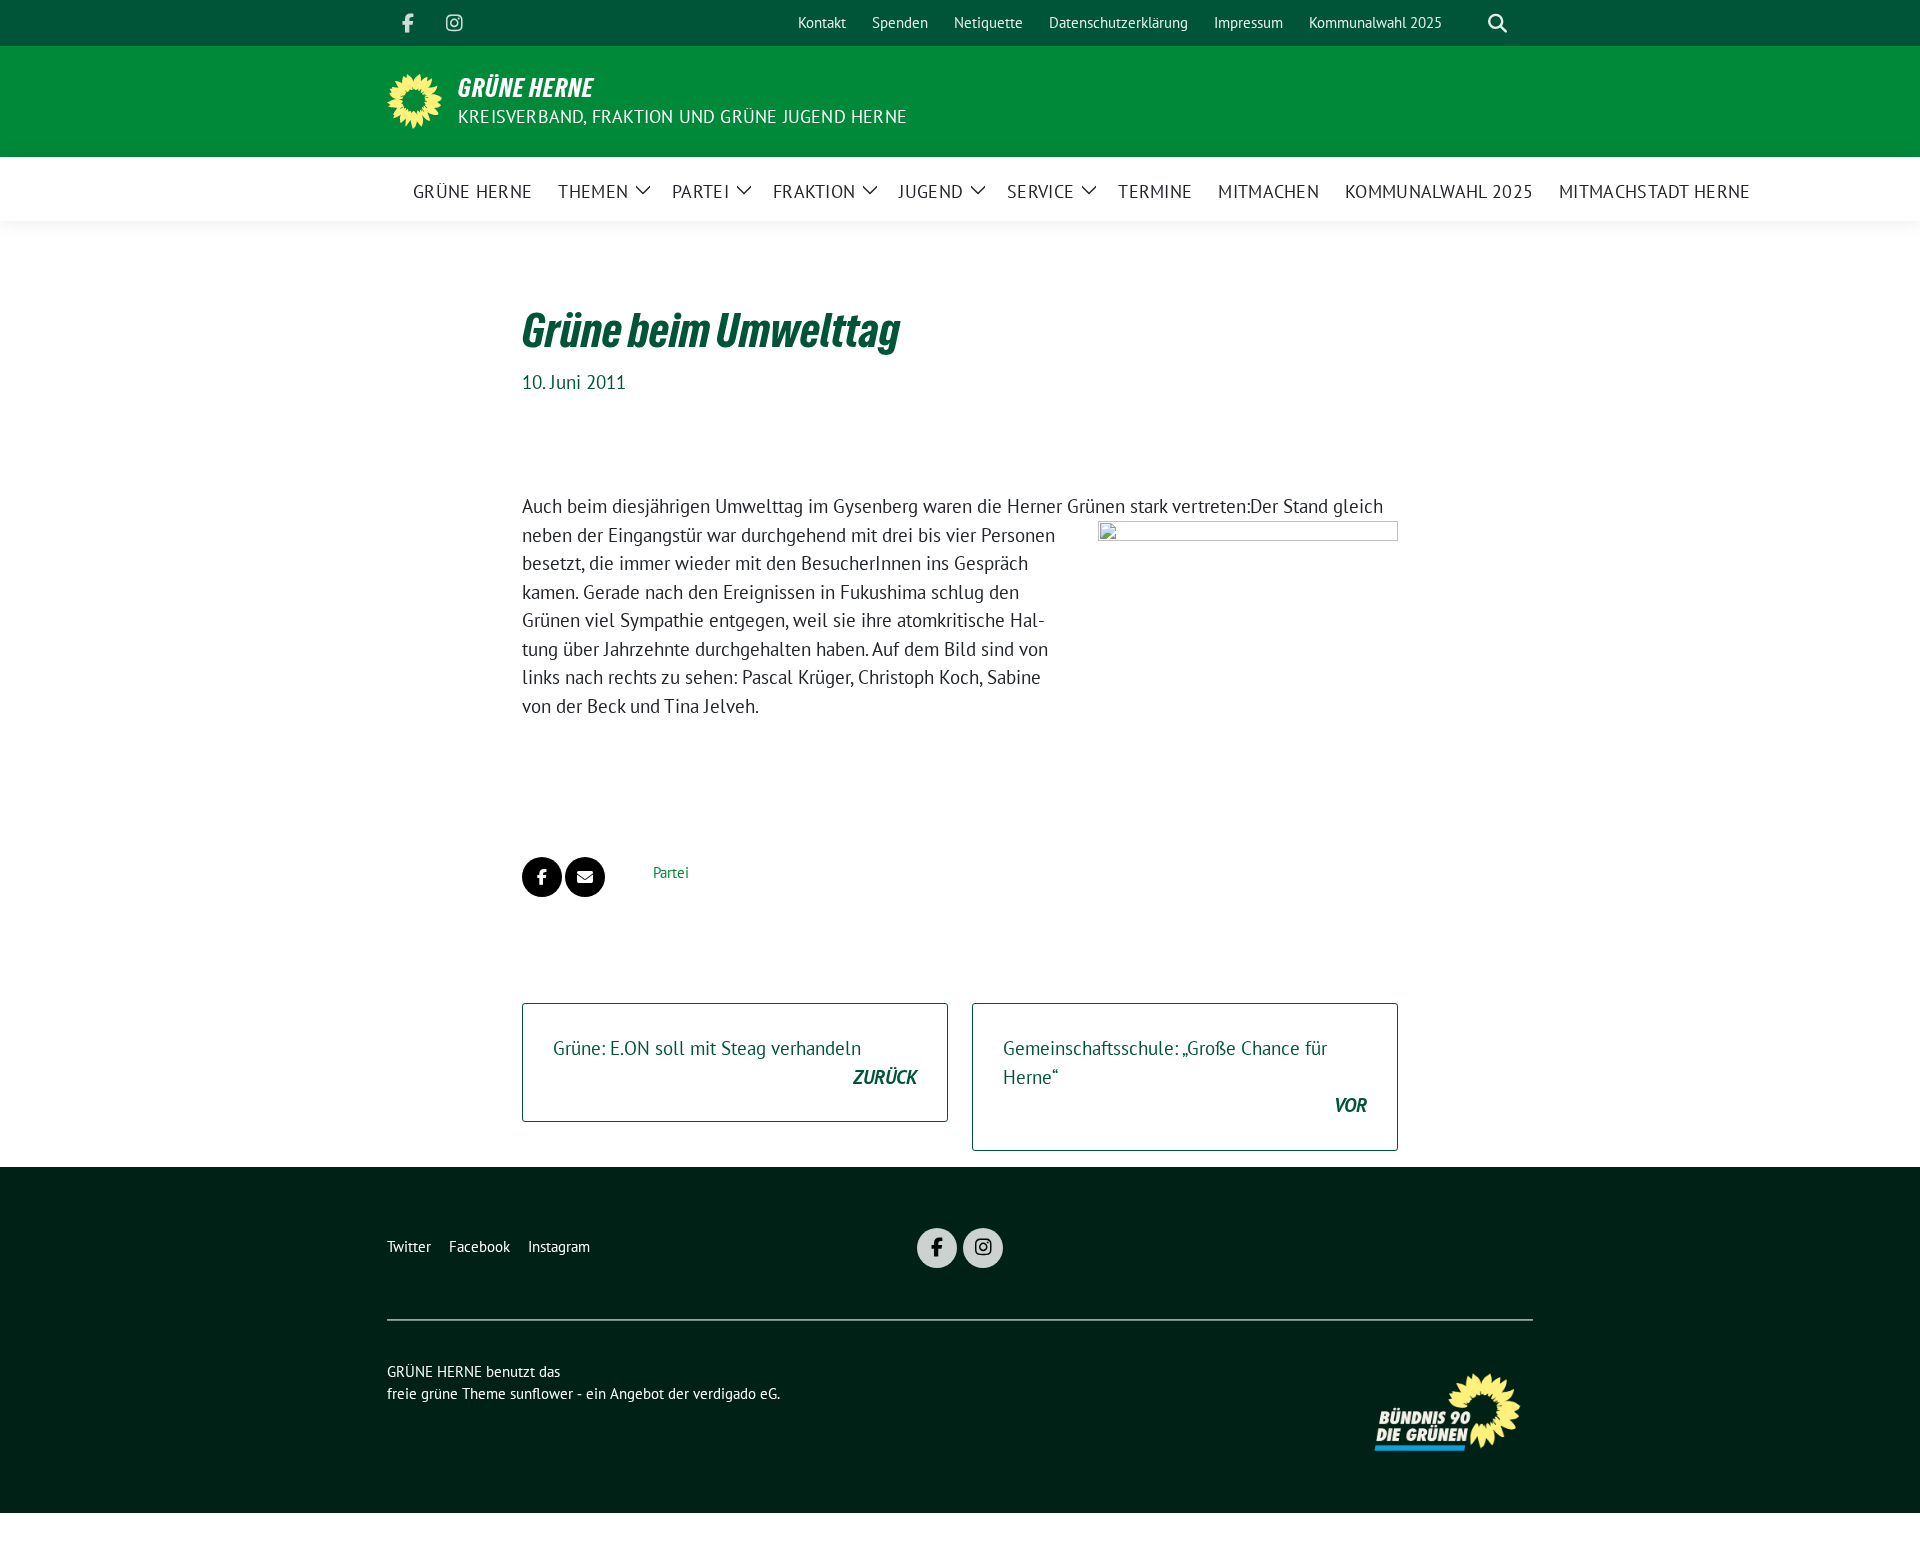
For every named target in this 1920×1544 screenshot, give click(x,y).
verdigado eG (735, 1393)
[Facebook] (408, 23)
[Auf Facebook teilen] (542, 877)
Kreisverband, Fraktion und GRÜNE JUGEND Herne (682, 116)
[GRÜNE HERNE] (414, 99)
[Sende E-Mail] (585, 877)
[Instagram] (454, 23)
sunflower (541, 1393)
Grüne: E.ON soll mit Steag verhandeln (735, 1062)
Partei (671, 872)
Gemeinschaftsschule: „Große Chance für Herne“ (1185, 1076)
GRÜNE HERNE (526, 88)
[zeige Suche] (1497, 23)
